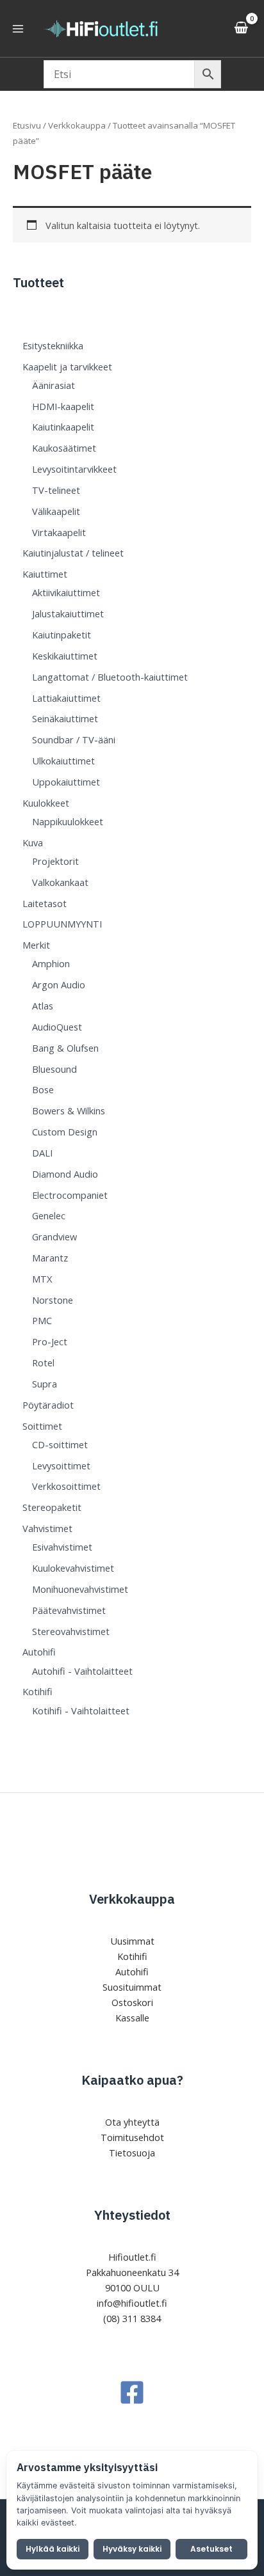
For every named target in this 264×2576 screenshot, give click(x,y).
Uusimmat (132, 1941)
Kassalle (132, 2018)
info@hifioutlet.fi (132, 2303)
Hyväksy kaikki (132, 2549)
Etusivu (27, 125)
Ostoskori (132, 2002)
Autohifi (132, 1972)
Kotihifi (132, 1956)
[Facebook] (132, 2392)
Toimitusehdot (132, 2137)
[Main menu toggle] (18, 28)
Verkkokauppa (77, 125)
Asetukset (211, 2549)
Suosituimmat (132, 1987)
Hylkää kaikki (53, 2549)
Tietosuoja (132, 2153)
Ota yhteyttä (132, 2122)
